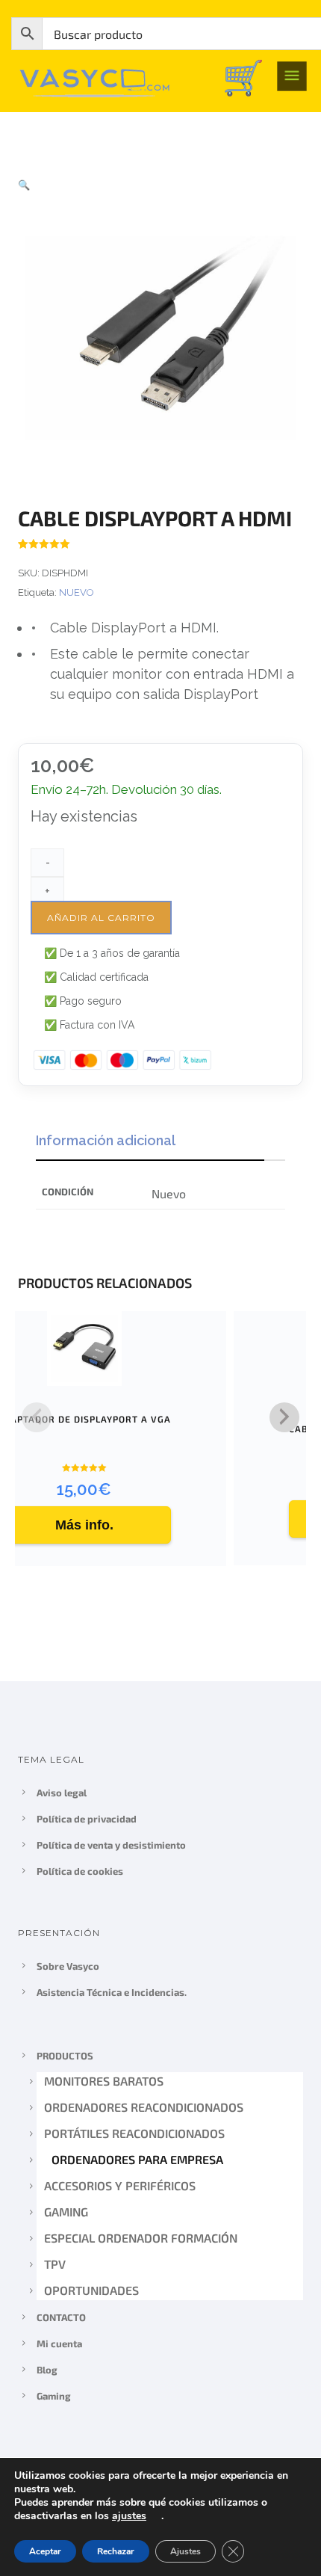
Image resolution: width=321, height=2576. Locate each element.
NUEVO (77, 592)
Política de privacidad (87, 1819)
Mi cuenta (59, 2344)
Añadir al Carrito (101, 918)
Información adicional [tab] (106, 1140)
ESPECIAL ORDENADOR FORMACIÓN (141, 2238)
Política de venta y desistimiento (111, 1845)
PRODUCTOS (65, 2056)
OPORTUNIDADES (91, 2290)
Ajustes (186, 2551)
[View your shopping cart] (243, 77)
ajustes (129, 2516)
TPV (55, 2264)
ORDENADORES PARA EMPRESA (134, 2159)
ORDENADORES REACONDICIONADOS (144, 2107)
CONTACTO (61, 2317)
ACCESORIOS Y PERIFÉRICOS (123, 2185)
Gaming (54, 2396)
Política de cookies (80, 1871)
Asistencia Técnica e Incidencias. (112, 1992)
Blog (47, 2370)
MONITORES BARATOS (104, 2081)
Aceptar (45, 2551)
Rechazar (116, 2551)
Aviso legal (62, 1793)
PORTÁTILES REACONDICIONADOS (134, 2133)
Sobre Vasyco (68, 1966)
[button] (24, 185)
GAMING (66, 2212)
